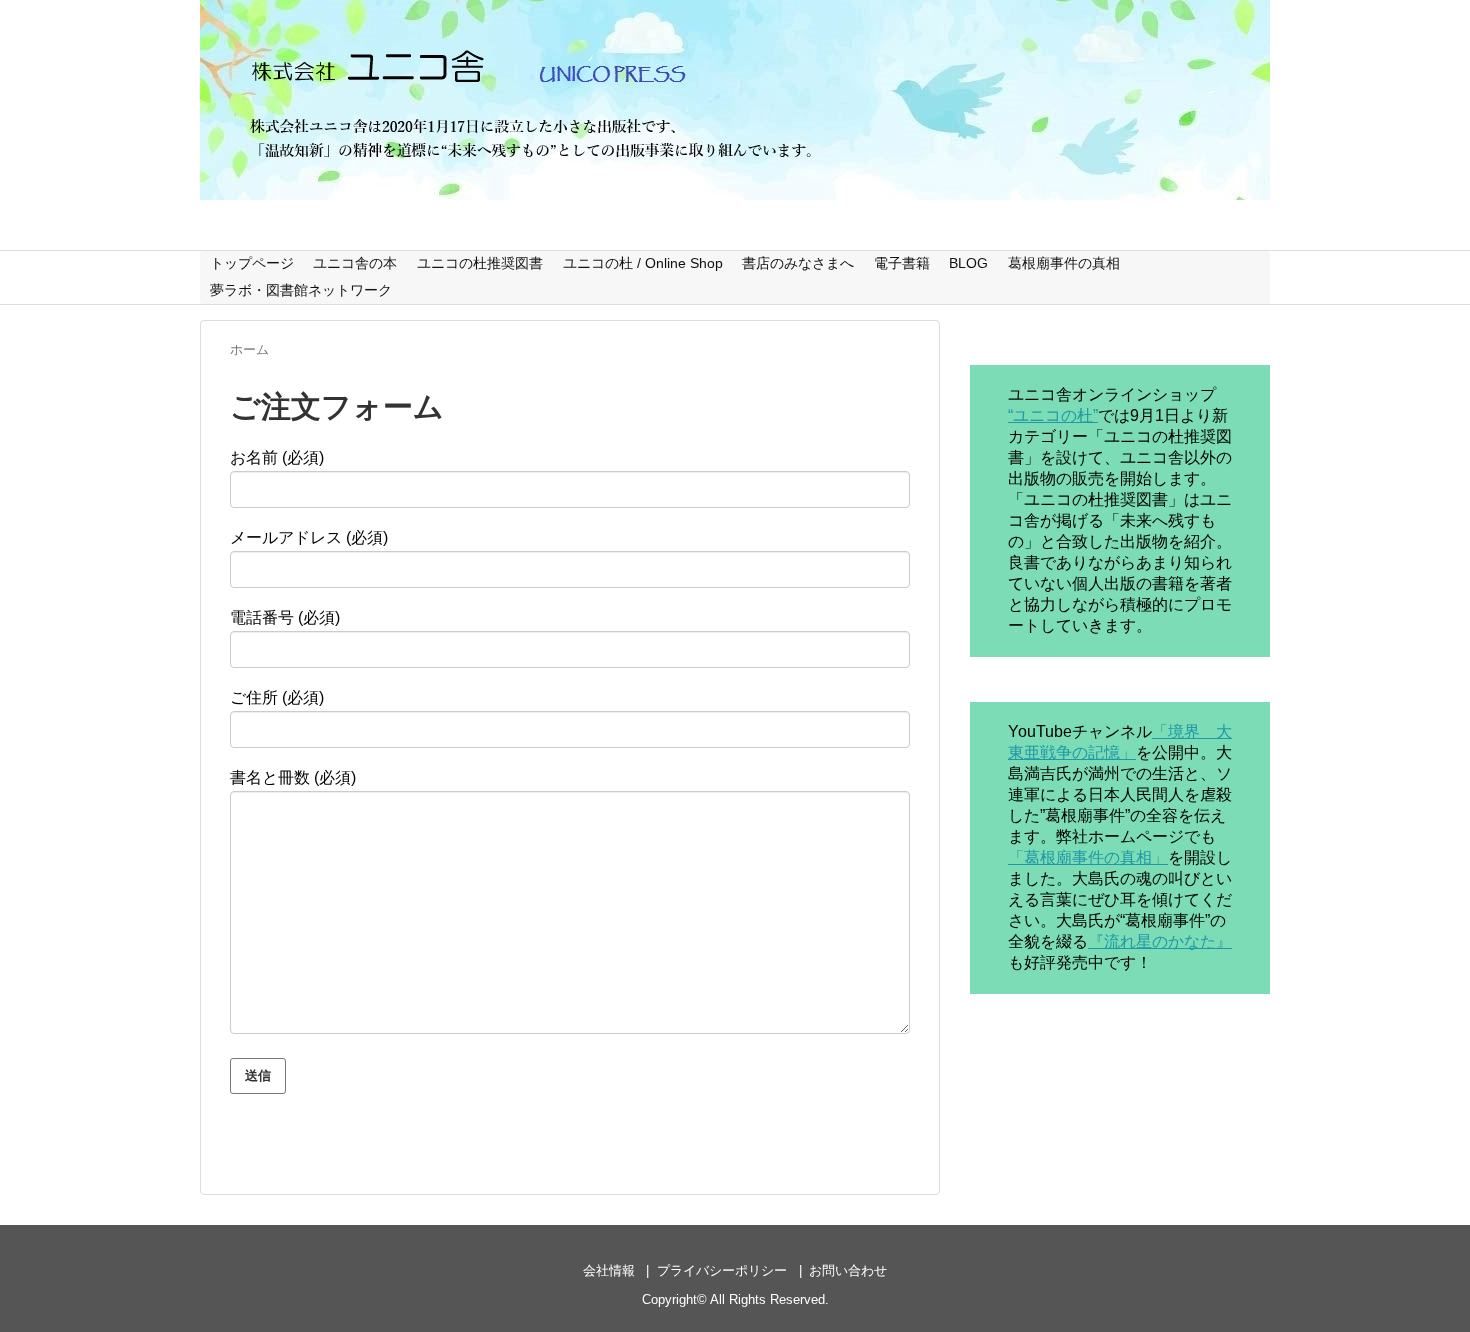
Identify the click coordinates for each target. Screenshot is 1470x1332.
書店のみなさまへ (798, 263)
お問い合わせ (848, 1270)
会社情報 (609, 1270)
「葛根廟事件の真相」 (1088, 857)
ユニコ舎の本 (355, 263)
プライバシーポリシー (722, 1270)
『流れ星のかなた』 (1160, 941)
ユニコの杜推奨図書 (480, 263)
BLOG (968, 263)
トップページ (252, 263)
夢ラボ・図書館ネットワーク (301, 290)
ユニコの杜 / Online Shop (643, 263)
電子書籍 (902, 263)
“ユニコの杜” (1053, 415)
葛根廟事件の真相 (1064, 263)
